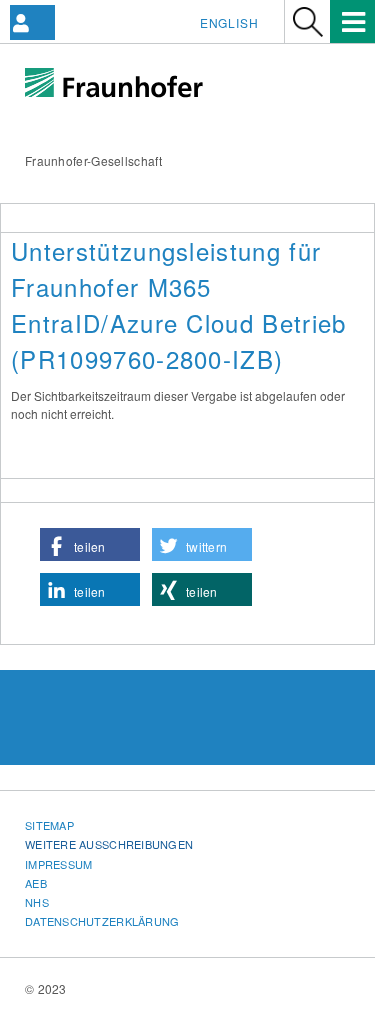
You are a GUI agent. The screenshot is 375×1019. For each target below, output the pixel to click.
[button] (90, 544)
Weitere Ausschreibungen (109, 844)
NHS (37, 902)
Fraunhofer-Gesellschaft (93, 160)
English (229, 22)
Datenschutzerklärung (102, 921)
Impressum (58, 864)
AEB (36, 883)
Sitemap (49, 825)
